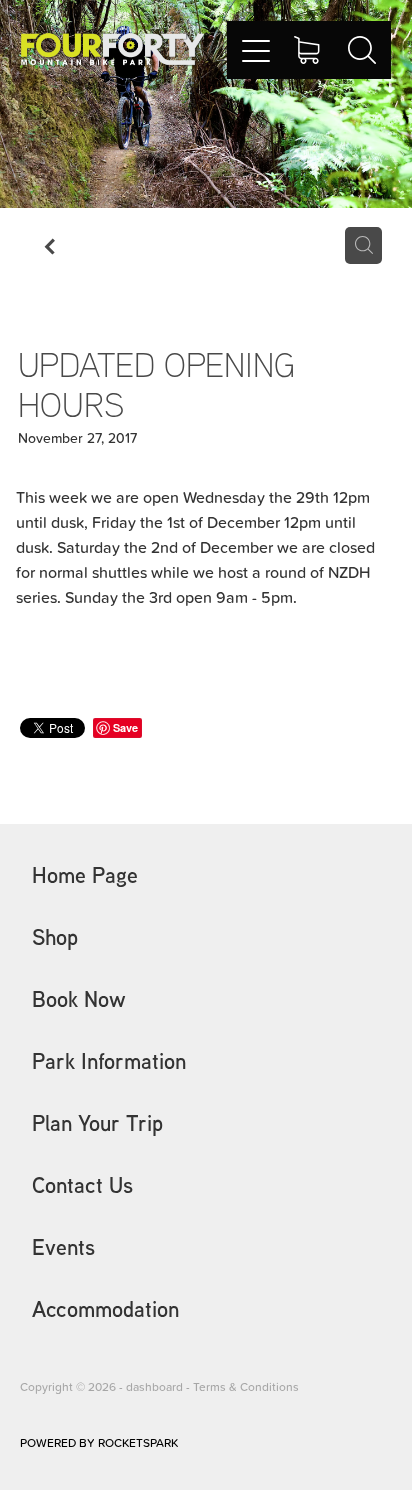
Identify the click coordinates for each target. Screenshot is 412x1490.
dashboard (154, 1386)
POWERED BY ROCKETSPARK (99, 1442)
